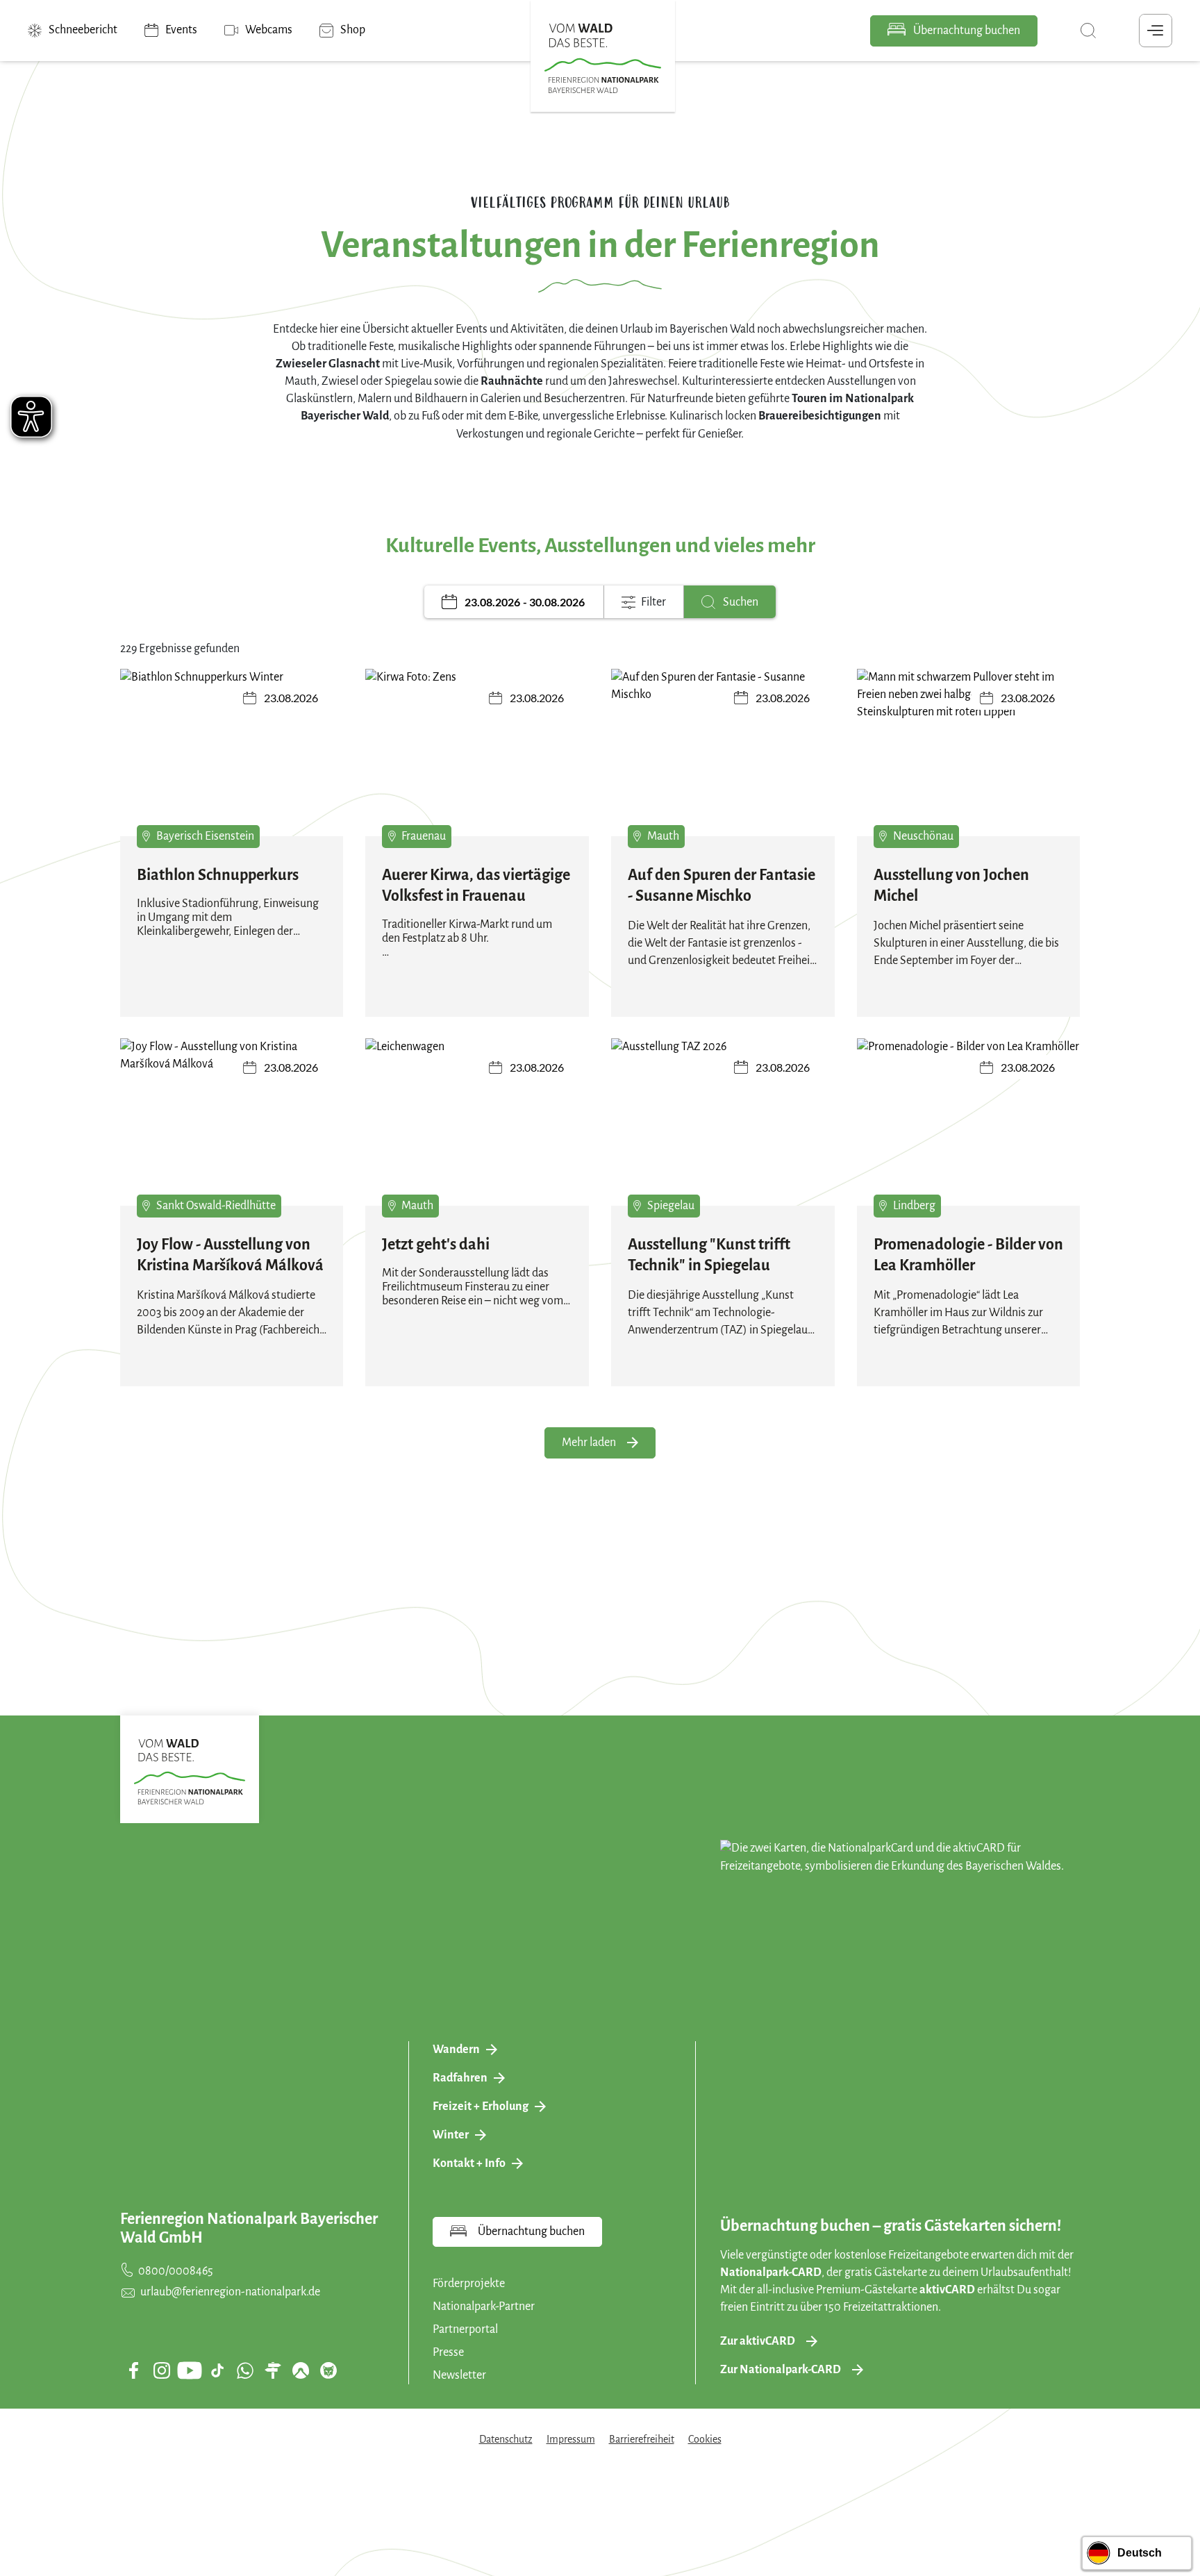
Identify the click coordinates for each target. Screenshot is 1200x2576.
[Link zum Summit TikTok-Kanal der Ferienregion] (217, 2370)
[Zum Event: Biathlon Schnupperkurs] (232, 753)
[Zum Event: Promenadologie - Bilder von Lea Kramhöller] (969, 1122)
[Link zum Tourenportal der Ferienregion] (273, 2370)
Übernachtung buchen (966, 31)
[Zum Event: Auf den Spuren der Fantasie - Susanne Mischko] (723, 753)
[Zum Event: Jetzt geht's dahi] (477, 1122)
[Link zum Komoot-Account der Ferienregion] (301, 2370)
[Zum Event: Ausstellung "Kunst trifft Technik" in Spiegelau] (723, 1122)
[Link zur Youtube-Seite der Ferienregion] (190, 2370)
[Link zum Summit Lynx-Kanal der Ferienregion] (328, 2370)
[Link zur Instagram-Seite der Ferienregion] (162, 2370)
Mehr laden (589, 1443)
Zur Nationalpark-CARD (781, 2370)
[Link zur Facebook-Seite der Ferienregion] (134, 2370)
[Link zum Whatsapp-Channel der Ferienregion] (245, 2370)
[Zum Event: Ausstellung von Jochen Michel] (969, 753)
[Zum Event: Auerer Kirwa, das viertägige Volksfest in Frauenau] (477, 753)
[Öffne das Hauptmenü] (1156, 31)
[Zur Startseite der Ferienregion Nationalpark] (603, 58)
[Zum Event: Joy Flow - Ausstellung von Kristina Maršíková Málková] (232, 1122)
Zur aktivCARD (758, 2341)
